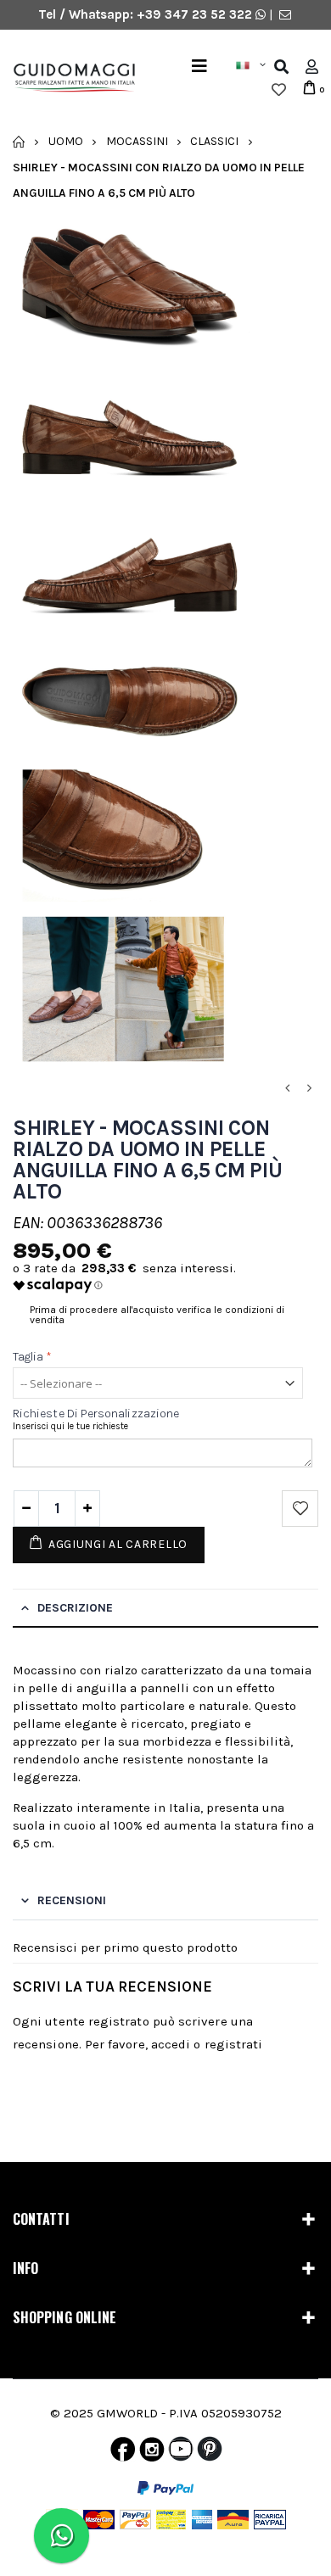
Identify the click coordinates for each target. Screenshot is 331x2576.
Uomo (66, 141)
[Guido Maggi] (68, 78)
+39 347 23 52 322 (196, 14)
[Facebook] (123, 2453)
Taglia (33, 1357)
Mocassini (137, 141)
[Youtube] (181, 2453)
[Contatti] (285, 14)
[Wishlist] (279, 90)
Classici (214, 141)
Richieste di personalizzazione (96, 1414)
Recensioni (72, 1900)
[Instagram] (152, 2453)
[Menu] (199, 67)
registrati (234, 2044)
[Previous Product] (287, 1089)
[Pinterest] (210, 2453)
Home (19, 142)
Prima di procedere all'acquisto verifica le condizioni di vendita (157, 1315)
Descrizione (75, 1608)
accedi (171, 2044)
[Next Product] (309, 1089)
